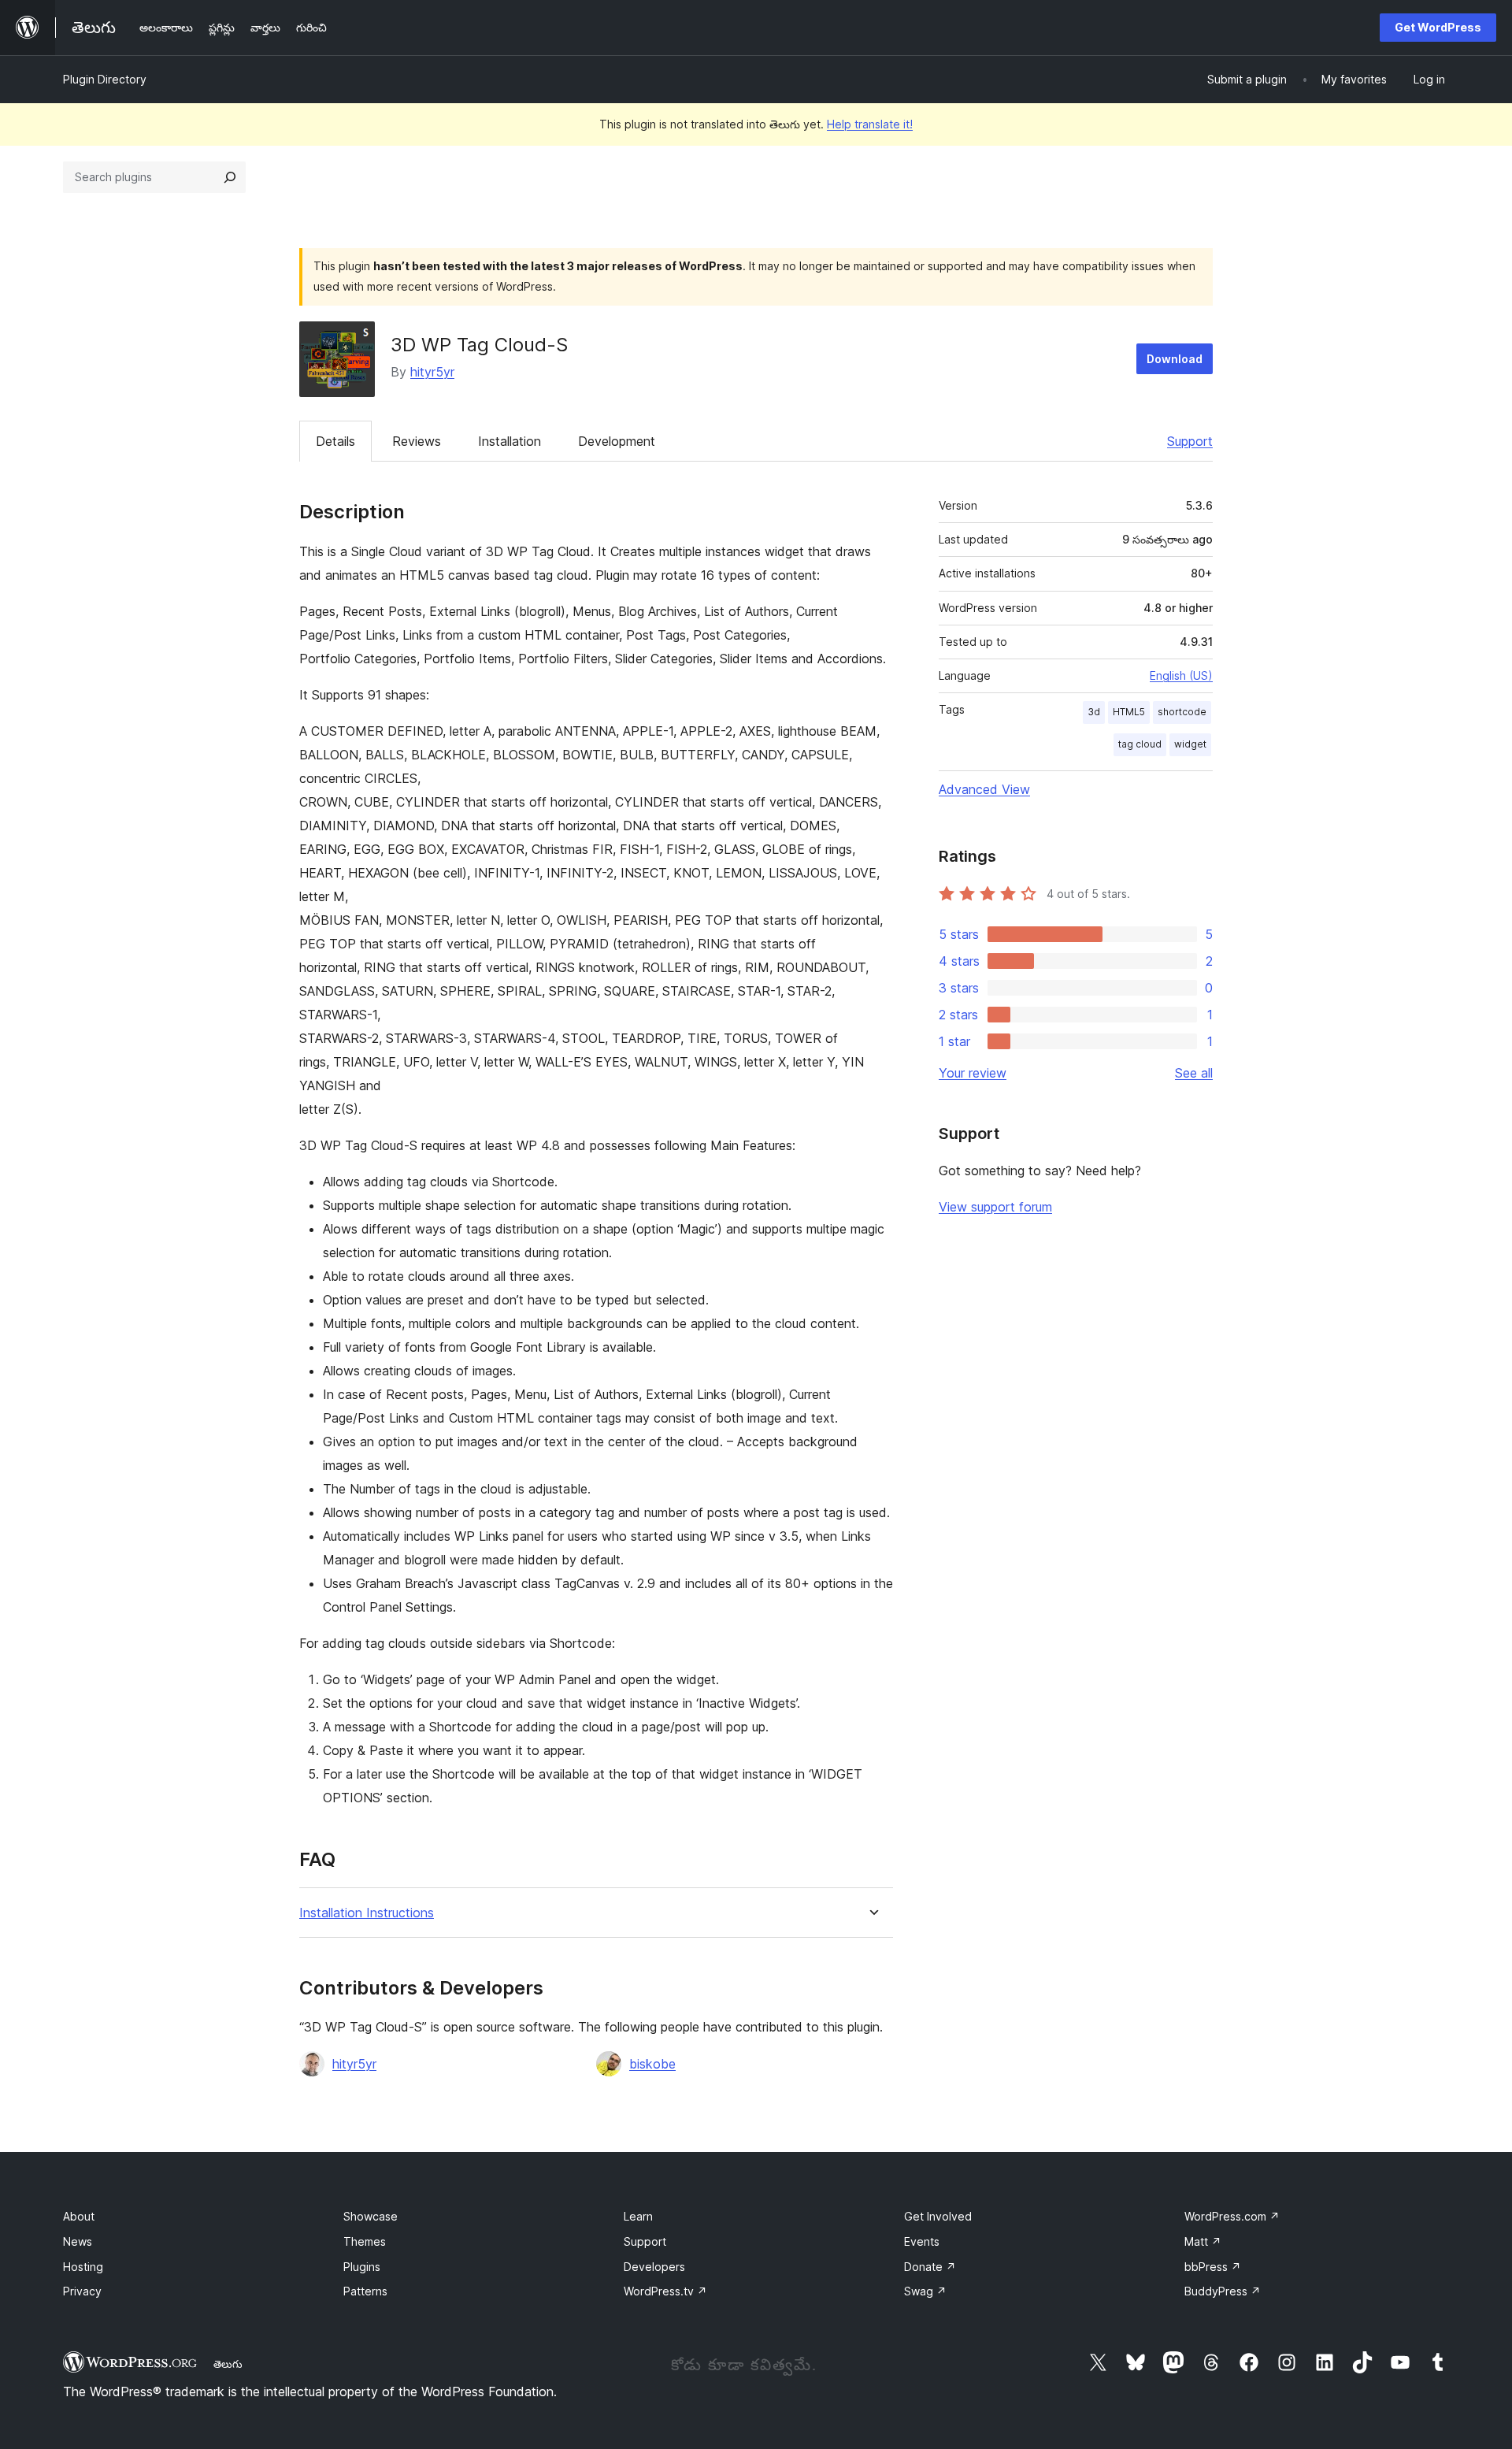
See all (1194, 1073)
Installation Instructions (367, 1913)
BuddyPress (1223, 2291)
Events (922, 2241)
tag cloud (1140, 744)
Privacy (82, 2291)
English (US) (1181, 675)
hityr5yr (432, 372)
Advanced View (984, 789)
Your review (973, 1073)
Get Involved (938, 2216)
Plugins (362, 2267)
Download (1175, 359)
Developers (654, 2267)
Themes (365, 2241)
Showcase (371, 2216)
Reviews (417, 441)
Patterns (365, 2291)
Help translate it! (870, 124)
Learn (638, 2216)
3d (1094, 712)
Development (617, 441)
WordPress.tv (665, 2291)
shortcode (1182, 712)
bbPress (1213, 2267)
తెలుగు (228, 2364)
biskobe (652, 2064)
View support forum (995, 1207)
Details (335, 441)
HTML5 (1129, 712)
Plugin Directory (105, 79)
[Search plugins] (230, 177)
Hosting (83, 2267)
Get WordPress (1438, 27)
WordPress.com (1232, 2216)
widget (1190, 744)
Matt (1203, 2241)
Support (1190, 441)
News (78, 2241)
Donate (930, 2267)
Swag (925, 2291)
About (79, 2216)
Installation (510, 441)
